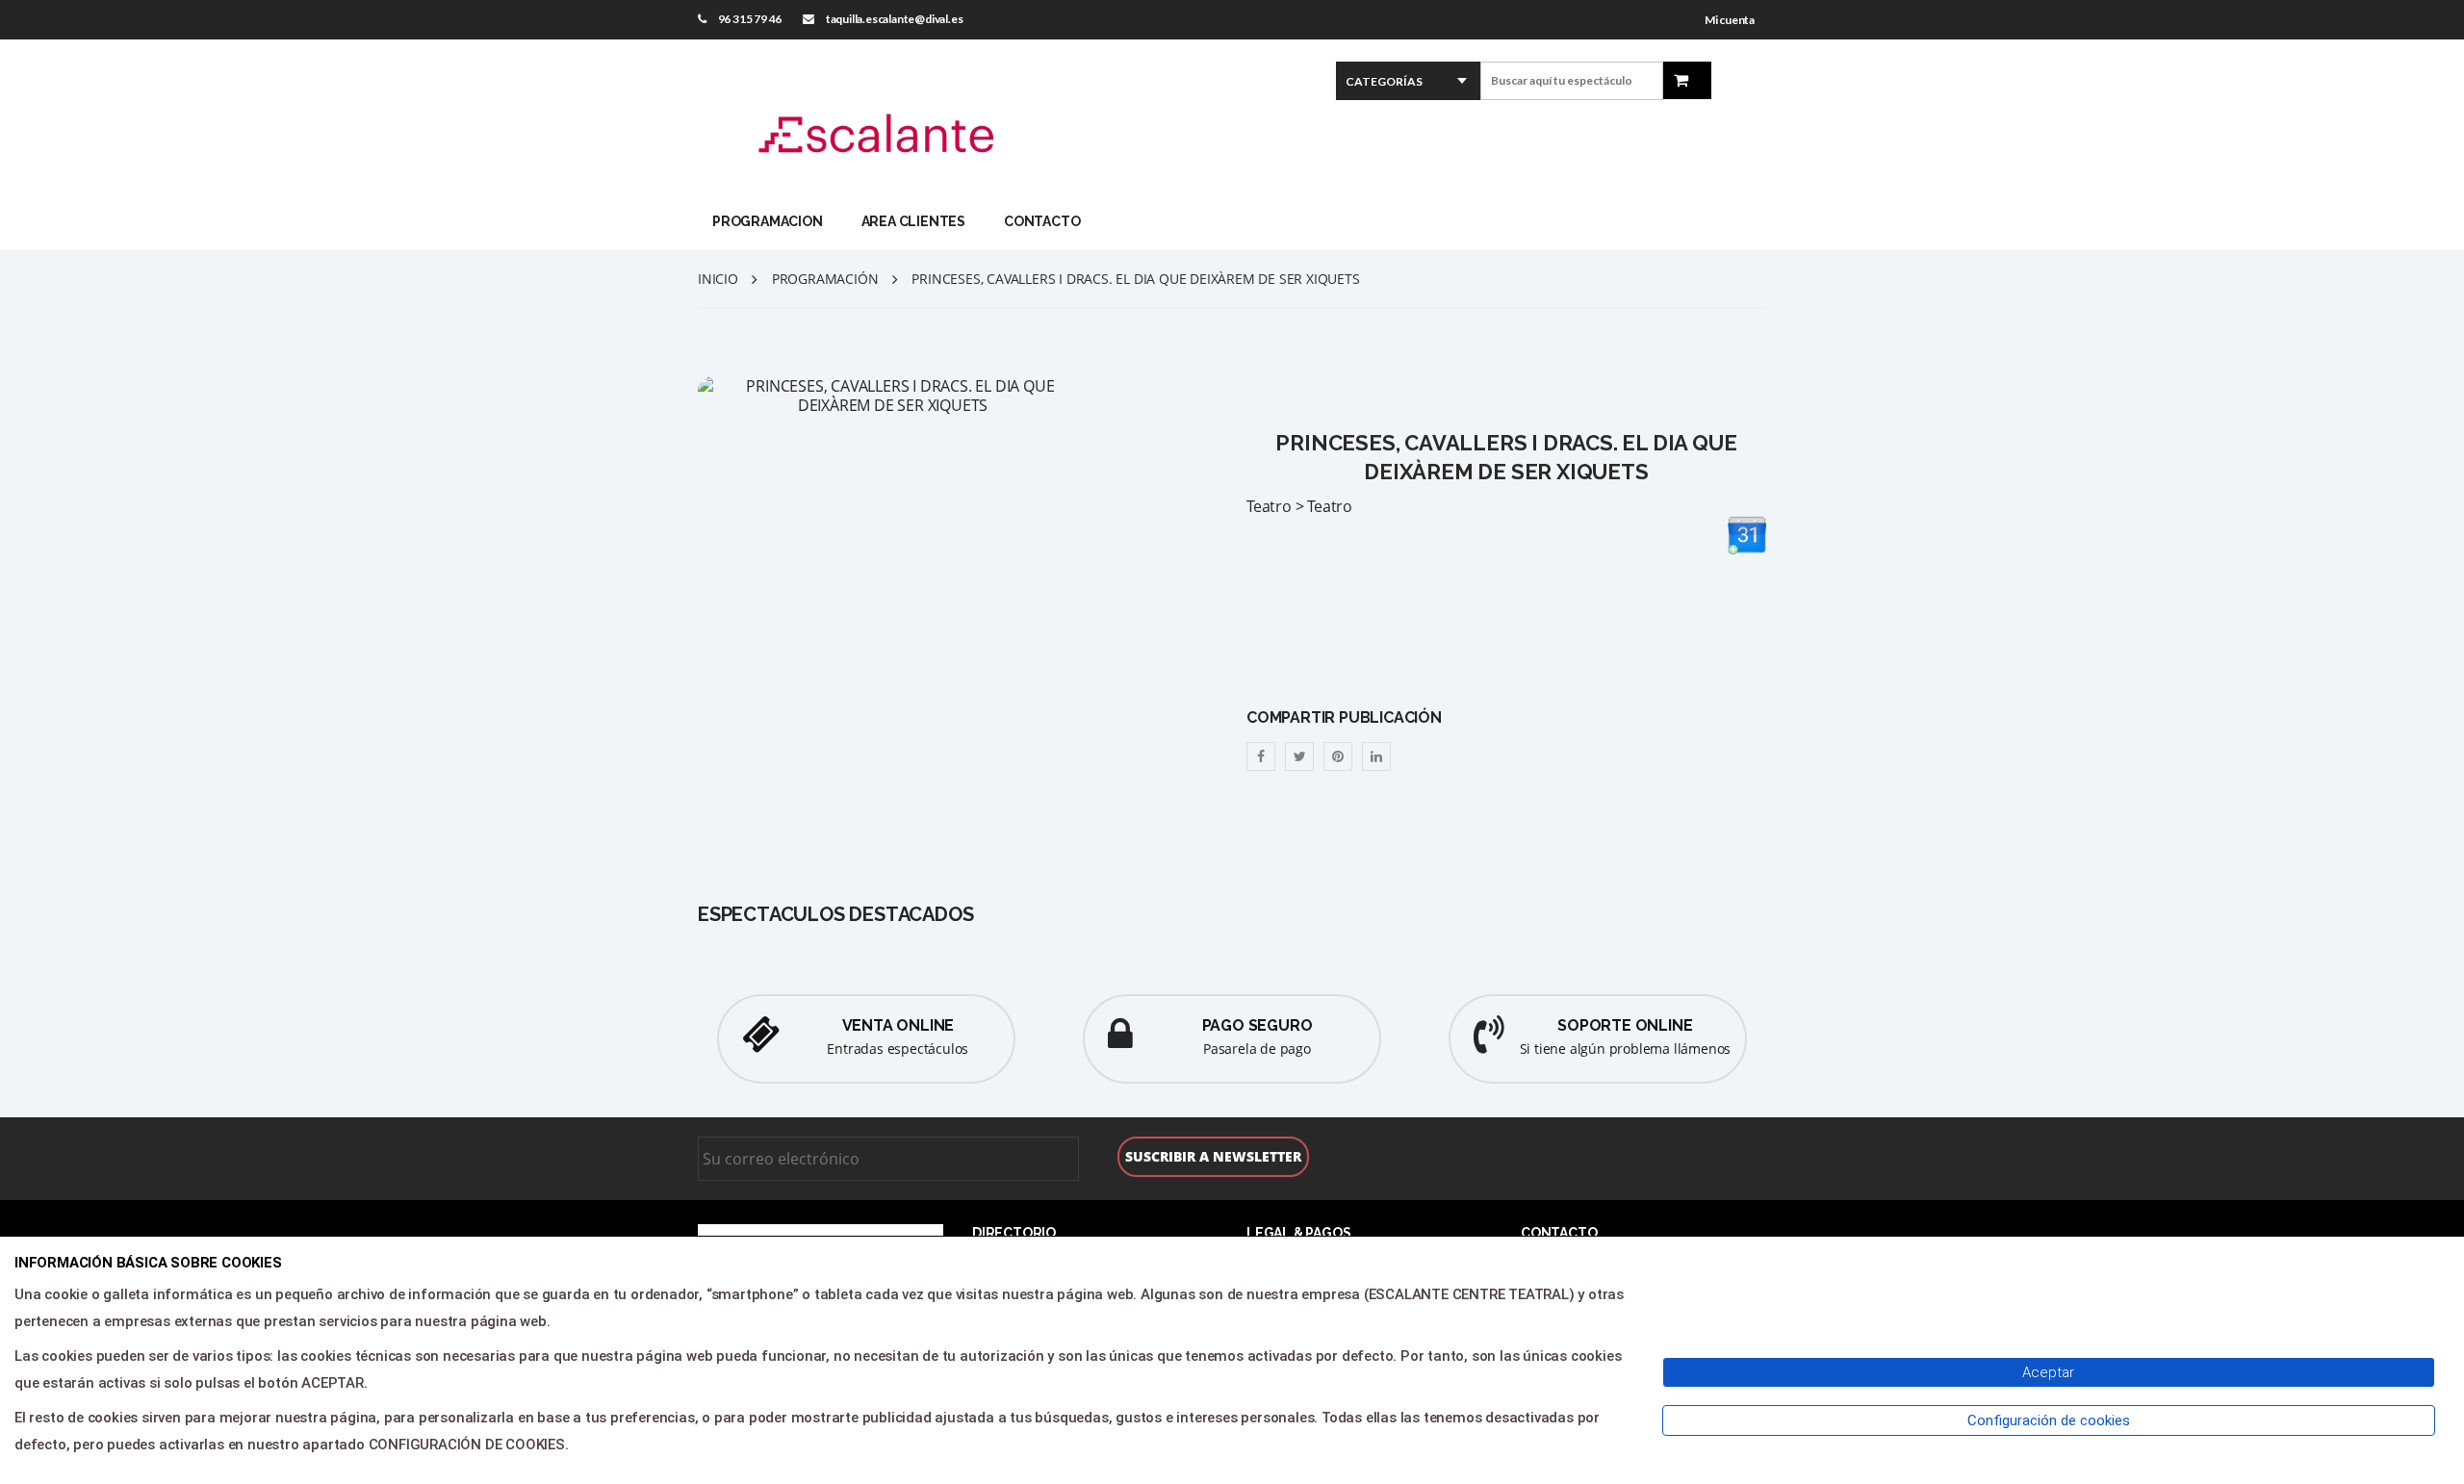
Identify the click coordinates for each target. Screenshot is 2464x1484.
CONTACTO (1042, 221)
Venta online (898, 1025)
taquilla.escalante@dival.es (895, 19)
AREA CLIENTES (913, 221)
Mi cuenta (1730, 20)
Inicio (718, 279)
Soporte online (1625, 1025)
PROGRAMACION (768, 221)
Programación (825, 279)
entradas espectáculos (898, 1049)
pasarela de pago (1257, 1049)
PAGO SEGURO (1258, 1025)
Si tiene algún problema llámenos (1626, 1049)
